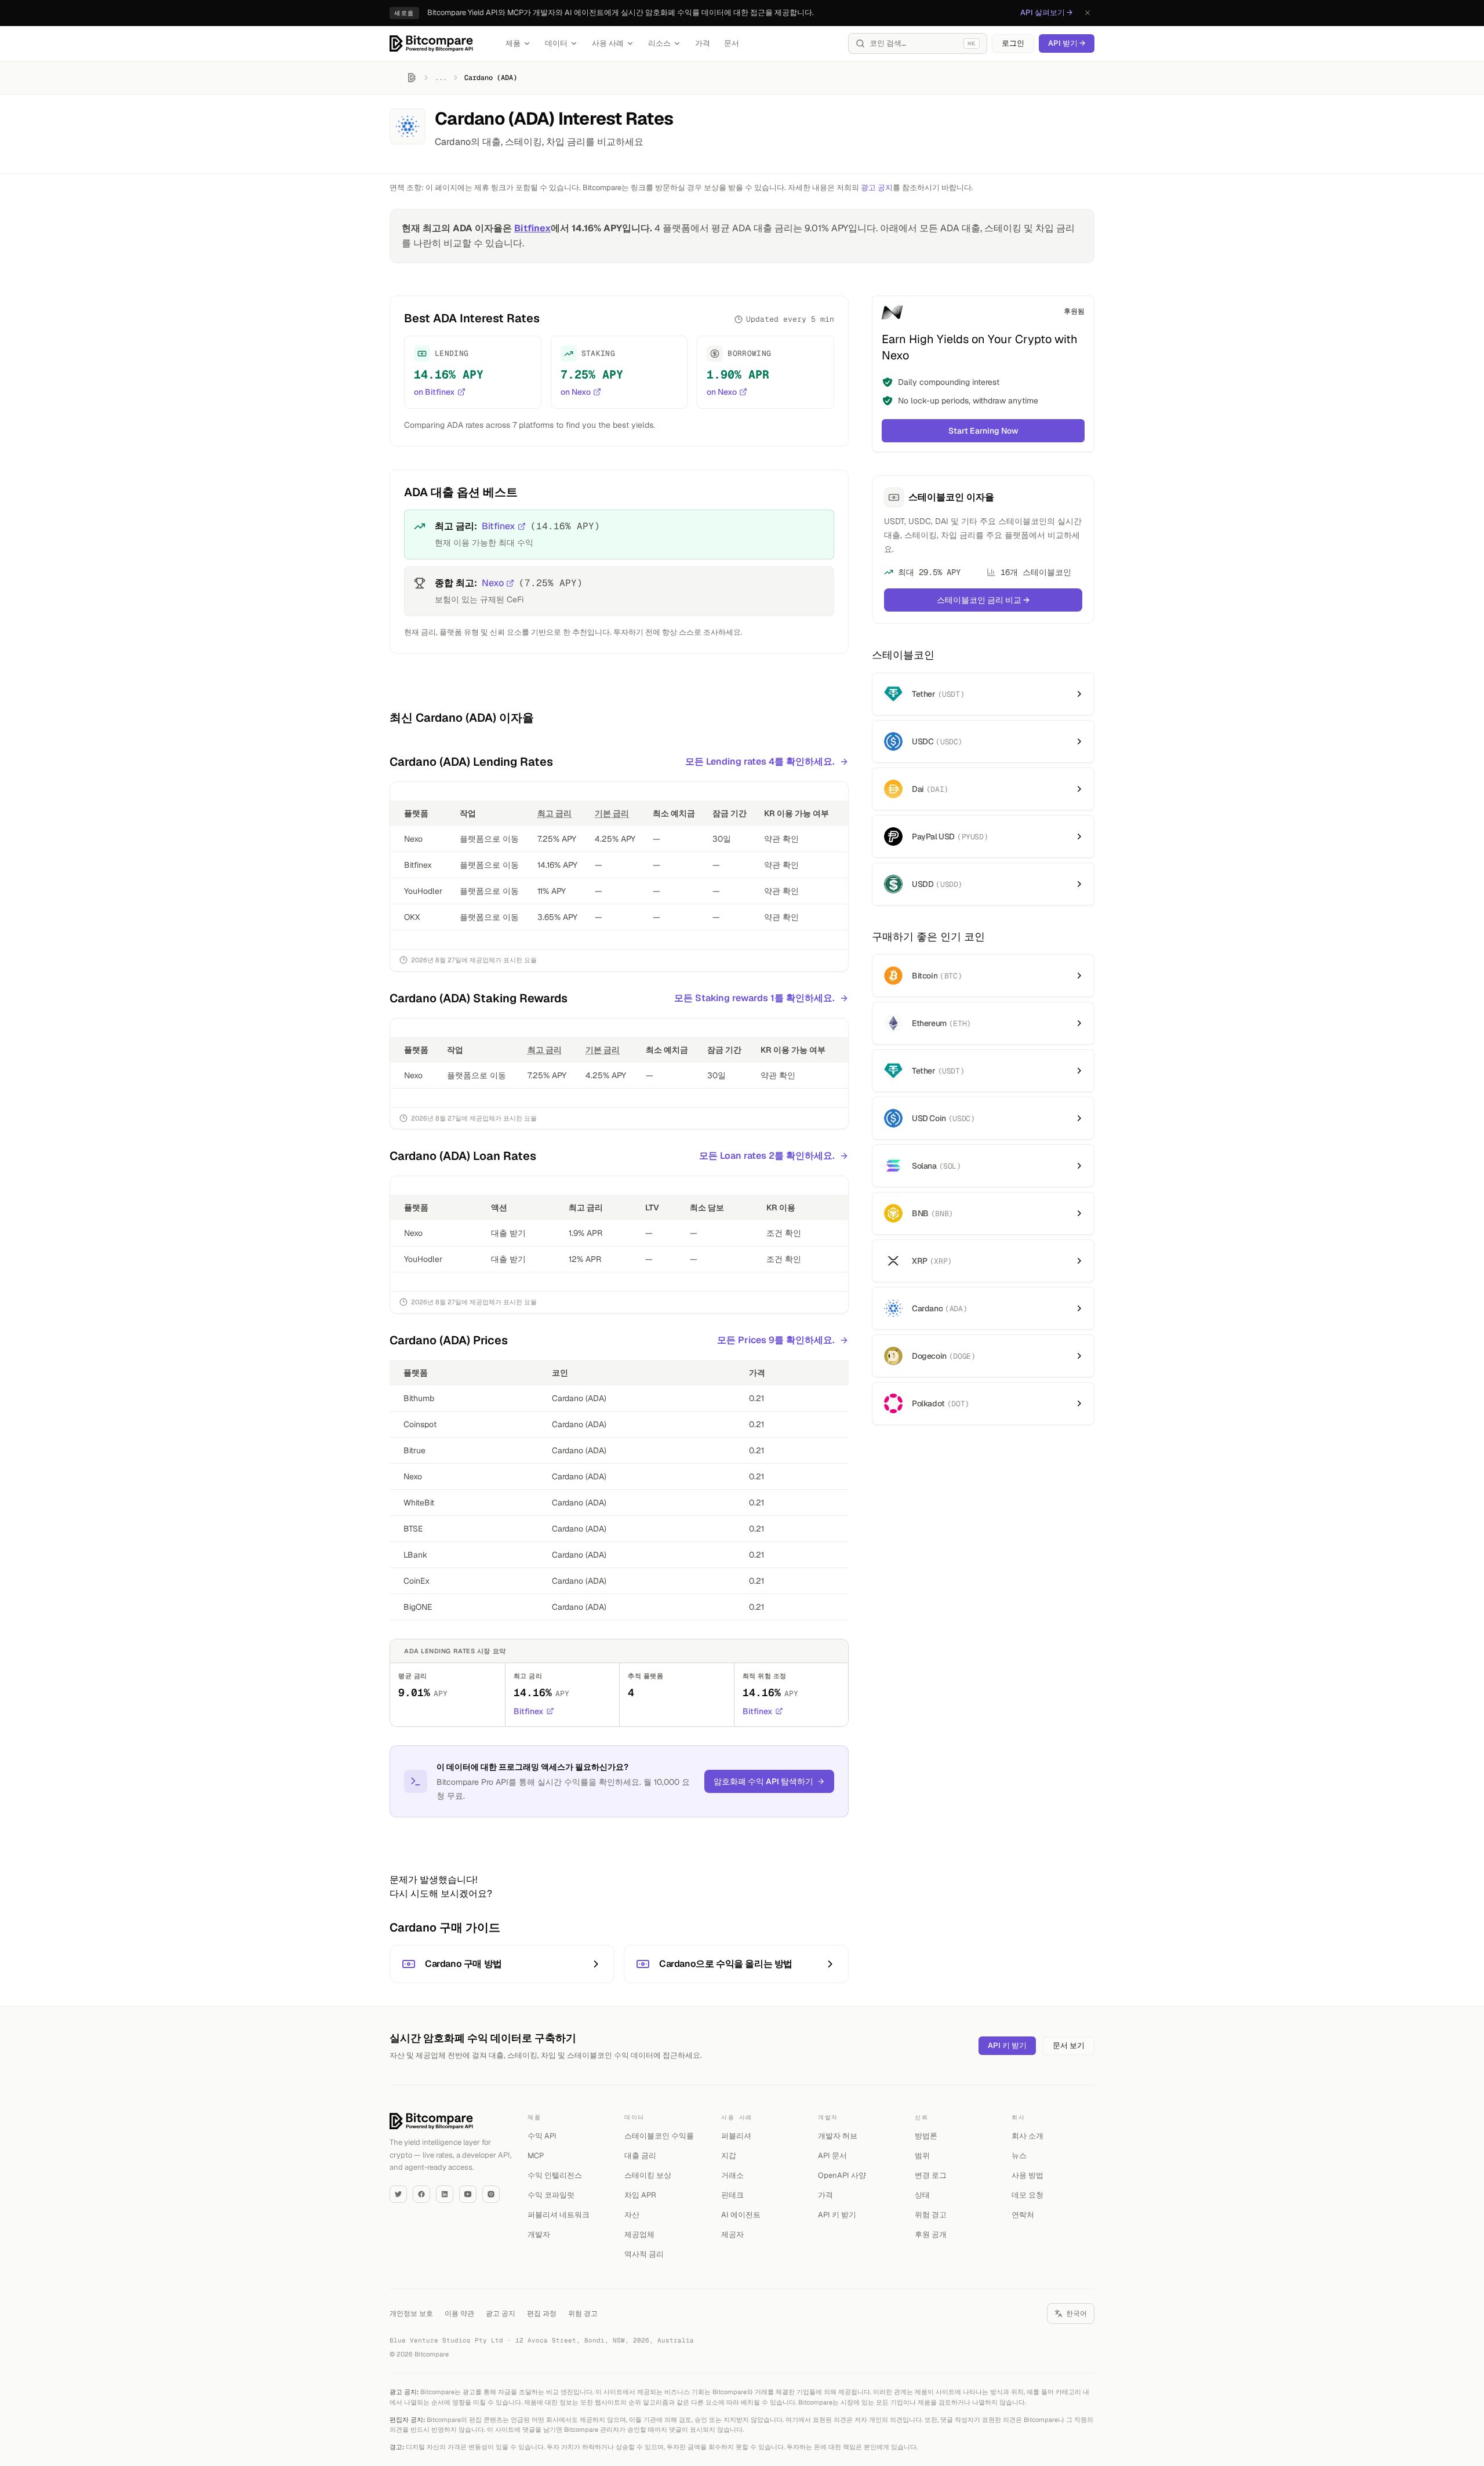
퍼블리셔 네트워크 (559, 2215)
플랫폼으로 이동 (489, 839)
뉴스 (1019, 2156)
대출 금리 (640, 2156)
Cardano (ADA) (579, 1398)
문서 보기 (1069, 2045)
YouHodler (423, 891)
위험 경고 (931, 2215)
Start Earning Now (983, 431)
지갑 (729, 2156)
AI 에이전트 (741, 2215)
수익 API (542, 2136)
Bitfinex (532, 228)
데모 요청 (1027, 2195)
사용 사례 (608, 43)
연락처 (1023, 2215)
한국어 (1076, 2314)
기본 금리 (612, 813)
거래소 (732, 2175)
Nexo (493, 583)
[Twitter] (398, 2194)
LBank (415, 1555)
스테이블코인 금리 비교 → (983, 600)
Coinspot (420, 1424)
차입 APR (640, 2195)
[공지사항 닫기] (1087, 13)
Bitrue (414, 1450)
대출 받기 (508, 1233)
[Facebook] (421, 2194)
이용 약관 (459, 2314)
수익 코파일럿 (551, 2195)
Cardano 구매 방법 (463, 1964)
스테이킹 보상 (648, 2175)
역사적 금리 (644, 2254)
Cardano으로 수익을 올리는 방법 (726, 1964)
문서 (732, 43)
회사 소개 (1027, 2136)
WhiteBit (419, 1503)
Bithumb (419, 1398)
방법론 (926, 2136)
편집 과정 (542, 2314)
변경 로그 (931, 2175)
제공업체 (639, 2234)
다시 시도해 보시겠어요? (441, 1894)
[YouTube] (468, 2194)
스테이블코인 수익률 (659, 2136)
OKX (412, 917)
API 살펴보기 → (1046, 12)
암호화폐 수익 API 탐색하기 (763, 1781)
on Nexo (576, 392)
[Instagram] (491, 2194)
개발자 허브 (838, 2136)
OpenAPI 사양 (842, 2175)
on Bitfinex (434, 392)
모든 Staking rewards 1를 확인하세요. (754, 998)
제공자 (732, 2234)
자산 (632, 2215)
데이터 (556, 43)
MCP (536, 2156)
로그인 (1013, 43)
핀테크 (732, 2195)
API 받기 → (1067, 43)
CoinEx (417, 1581)
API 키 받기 (1007, 2045)
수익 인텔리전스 (555, 2175)
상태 (922, 2195)
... (441, 78)
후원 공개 (931, 2234)
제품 (513, 43)
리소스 (659, 43)
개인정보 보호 (411, 2314)
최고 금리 (554, 813)
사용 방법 (1027, 2175)
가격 (703, 43)
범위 (922, 2156)
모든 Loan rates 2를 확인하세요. (767, 1156)
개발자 (539, 2234)
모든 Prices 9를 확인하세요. (776, 1340)
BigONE (418, 1607)
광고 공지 (877, 188)
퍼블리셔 (736, 2136)
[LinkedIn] (445, 2194)
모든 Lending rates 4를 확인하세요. (760, 761)
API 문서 (832, 2156)
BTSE (413, 1529)
